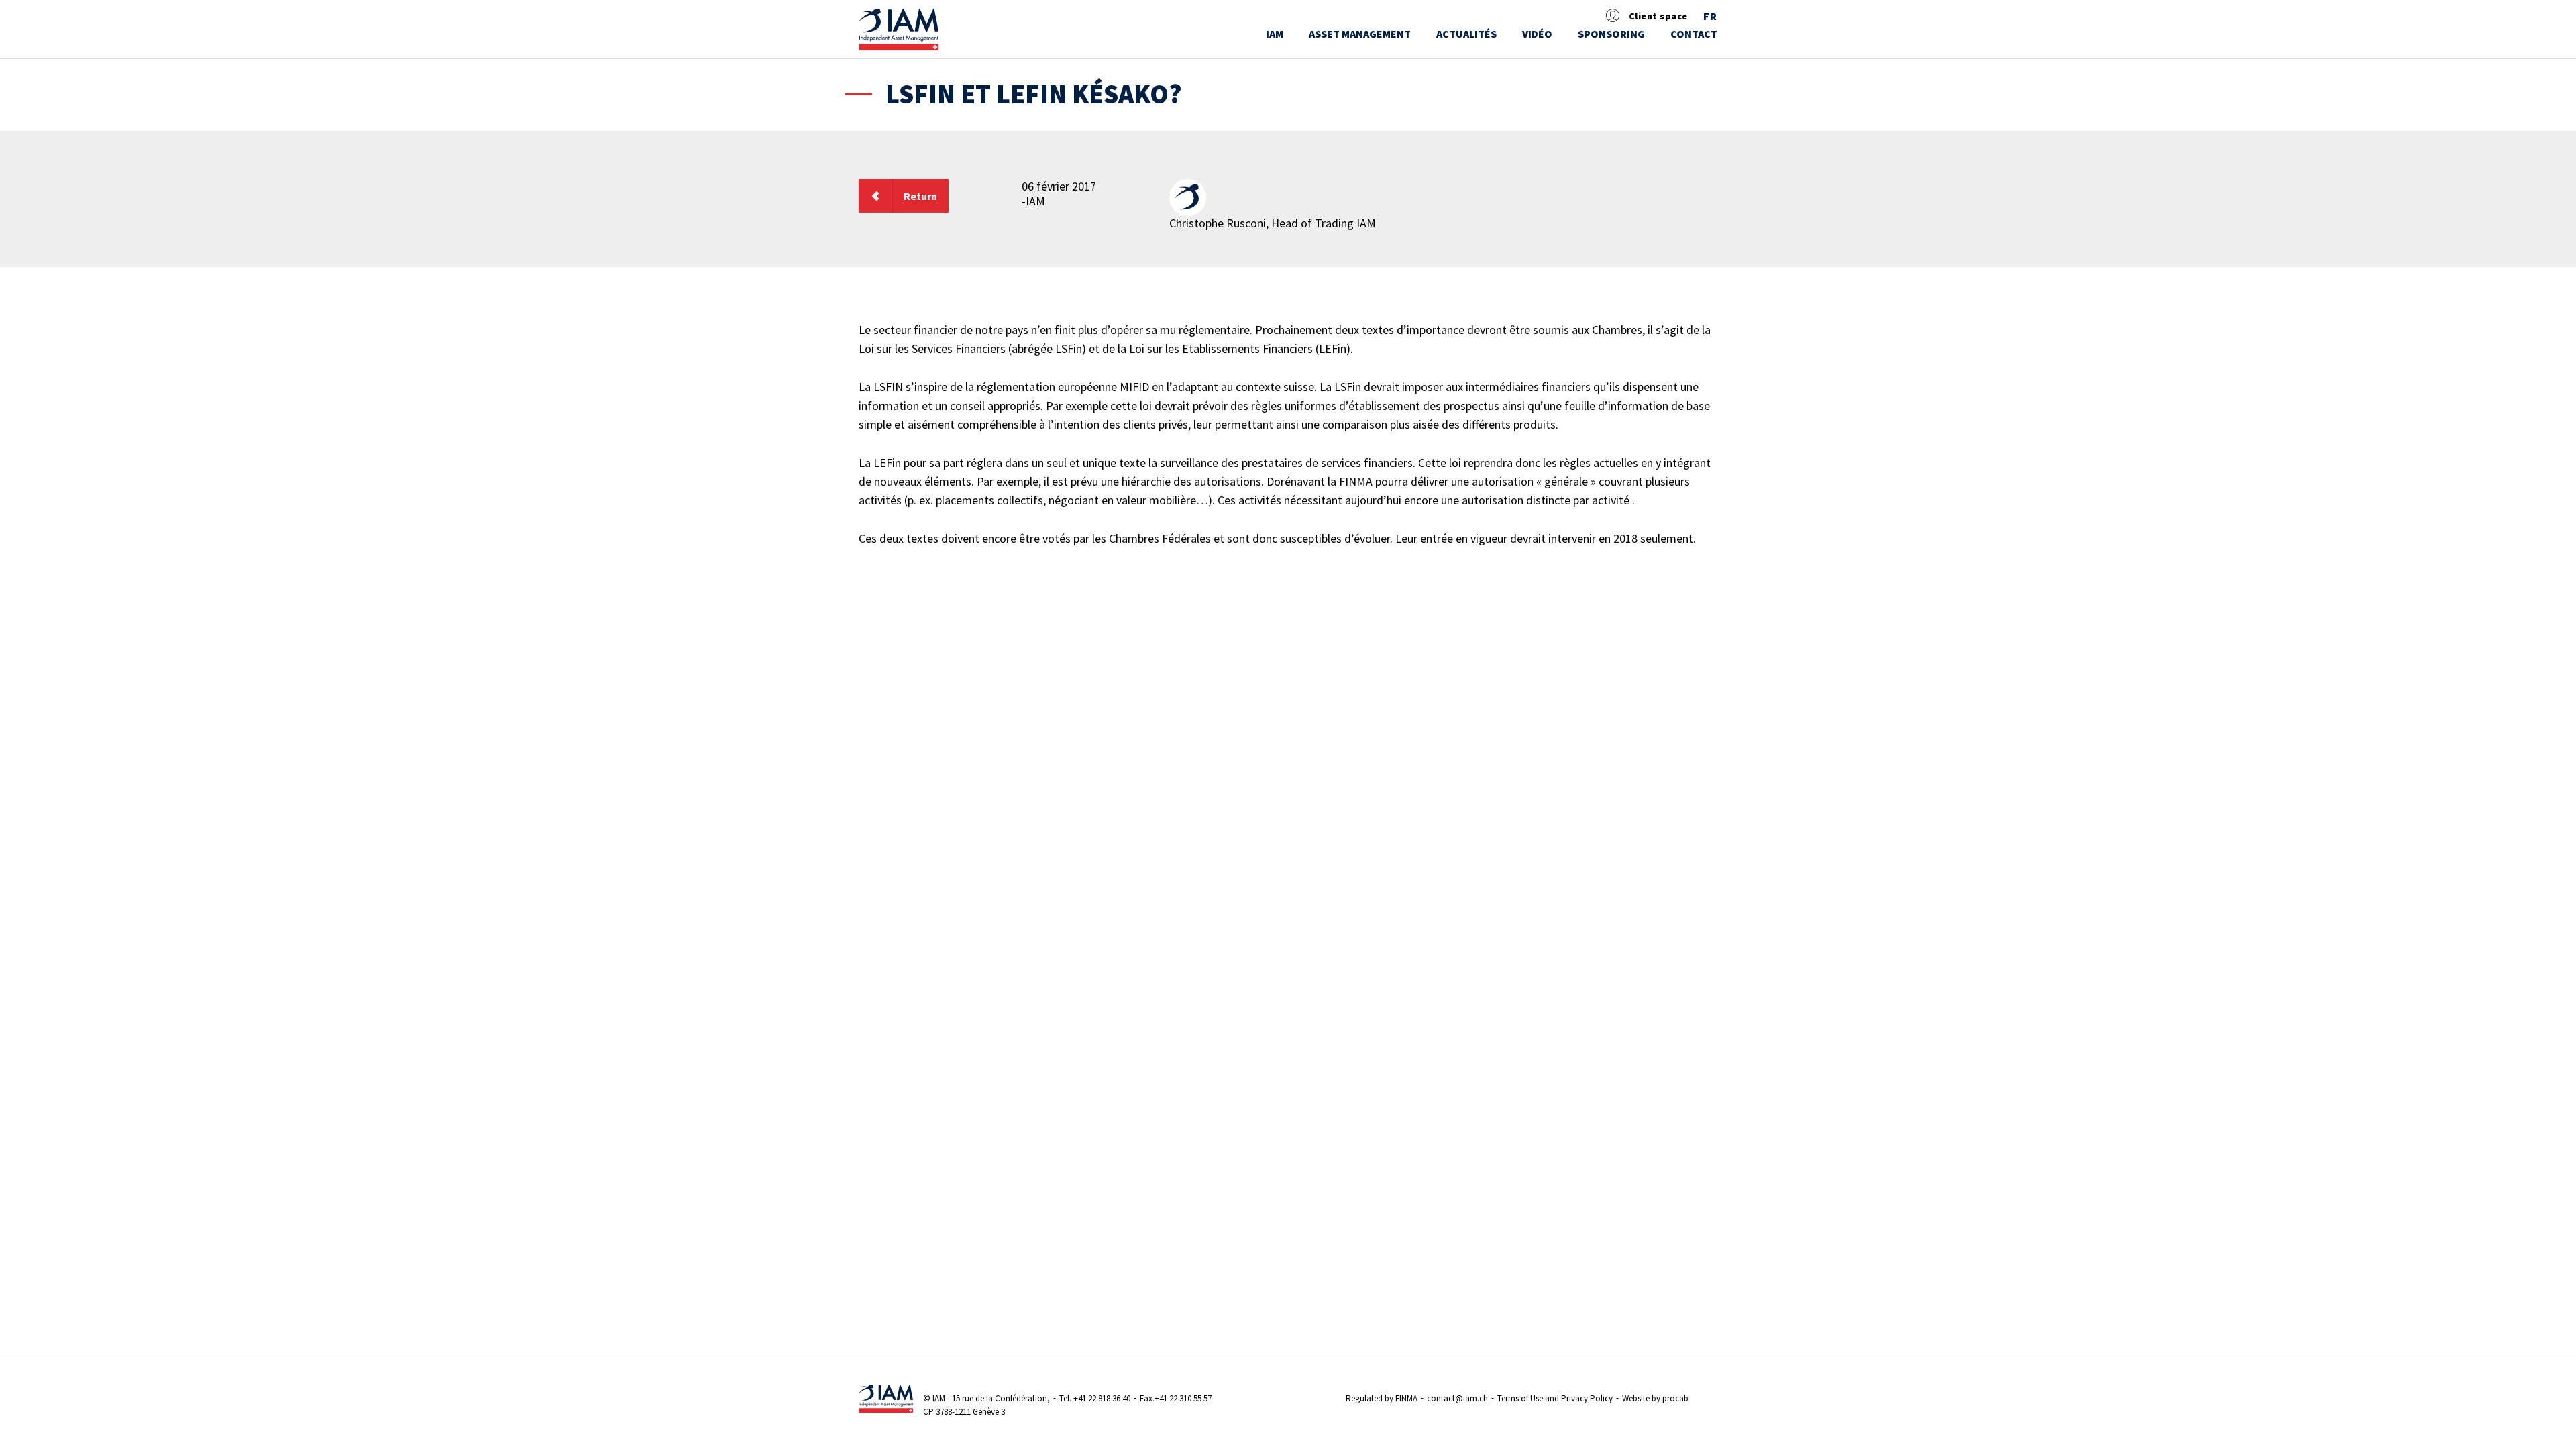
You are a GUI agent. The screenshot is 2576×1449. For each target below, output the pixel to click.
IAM (1275, 34)
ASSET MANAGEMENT (1360, 34)
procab (1675, 1398)
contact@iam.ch (1457, 1398)
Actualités (1466, 34)
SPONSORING (1611, 34)
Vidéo (1537, 34)
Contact (1694, 34)
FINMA (1406, 1398)
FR (1710, 17)
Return (920, 196)
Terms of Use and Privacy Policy (1555, 1398)
